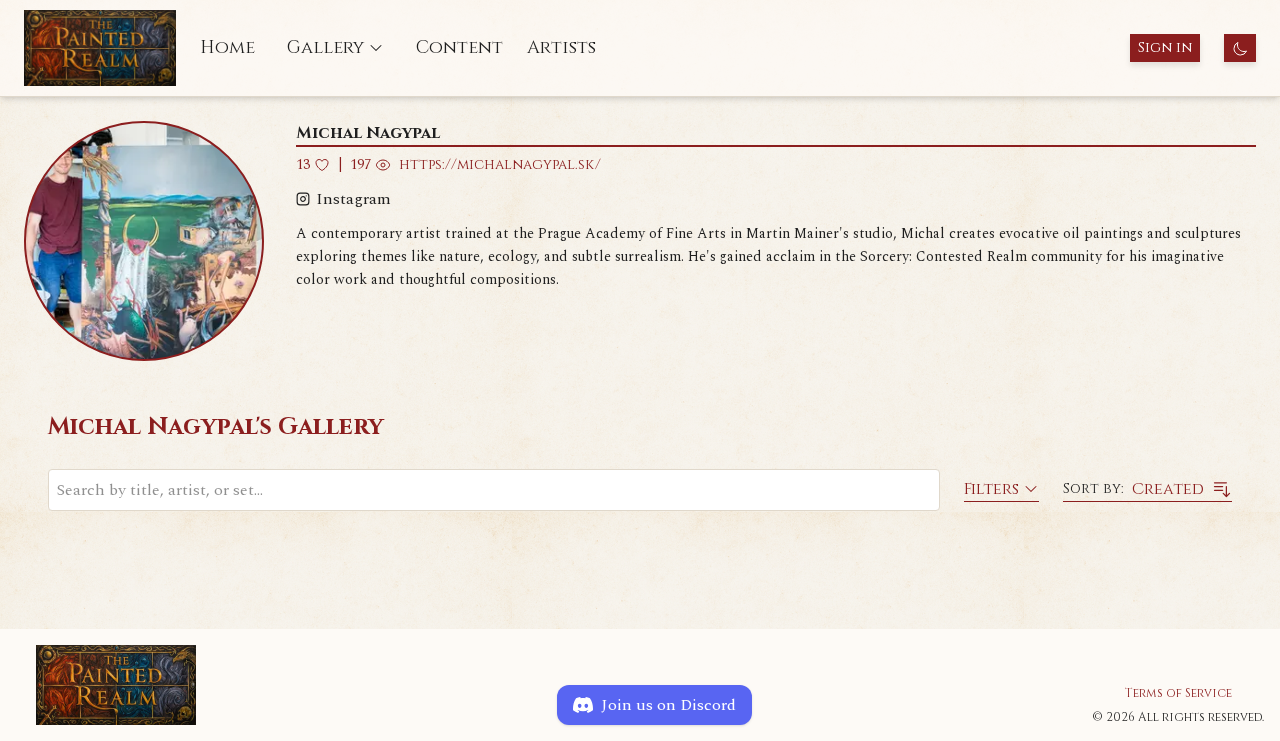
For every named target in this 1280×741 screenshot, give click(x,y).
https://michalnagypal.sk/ (500, 164)
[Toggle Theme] (1240, 48)
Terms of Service (1178, 693)
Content (459, 47)
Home (227, 47)
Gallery (325, 47)
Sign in (1165, 47)
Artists (561, 47)
